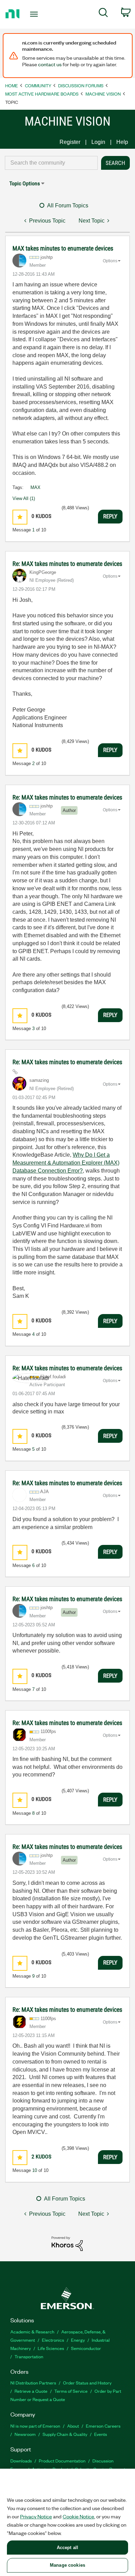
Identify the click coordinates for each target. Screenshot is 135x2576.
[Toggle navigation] (35, 14)
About (73, 2426)
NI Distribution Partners (33, 2383)
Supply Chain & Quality (65, 2434)
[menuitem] (103, 14)
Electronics (53, 2340)
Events (101, 2434)
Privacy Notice (36, 2516)
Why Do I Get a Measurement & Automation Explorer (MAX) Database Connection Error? (66, 1163)
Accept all (67, 2548)
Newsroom (25, 2434)
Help (122, 142)
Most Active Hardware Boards (42, 94)
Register (70, 142)
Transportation (29, 2356)
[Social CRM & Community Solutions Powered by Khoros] (67, 2243)
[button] (20, 517)
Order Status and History (87, 2383)
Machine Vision (103, 94)
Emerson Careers (103, 2426)
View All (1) (24, 498)
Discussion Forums (81, 85)
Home (12, 85)
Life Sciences (51, 2348)
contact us (50, 64)
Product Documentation (62, 2461)
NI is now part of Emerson (35, 2426)
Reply (110, 516)
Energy (78, 2340)
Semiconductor (86, 2348)
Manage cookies (67, 2565)
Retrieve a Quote (31, 2391)
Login (98, 142)
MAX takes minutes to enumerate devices (63, 248)
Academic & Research (32, 2332)
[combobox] (51, 163)
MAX (35, 487)
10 (35, 2170)
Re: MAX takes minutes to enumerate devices (67, 564)
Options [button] (110, 261)
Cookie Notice (78, 2516)
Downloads (21, 2461)
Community (38, 85)
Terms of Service (71, 2391)
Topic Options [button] (25, 183)
